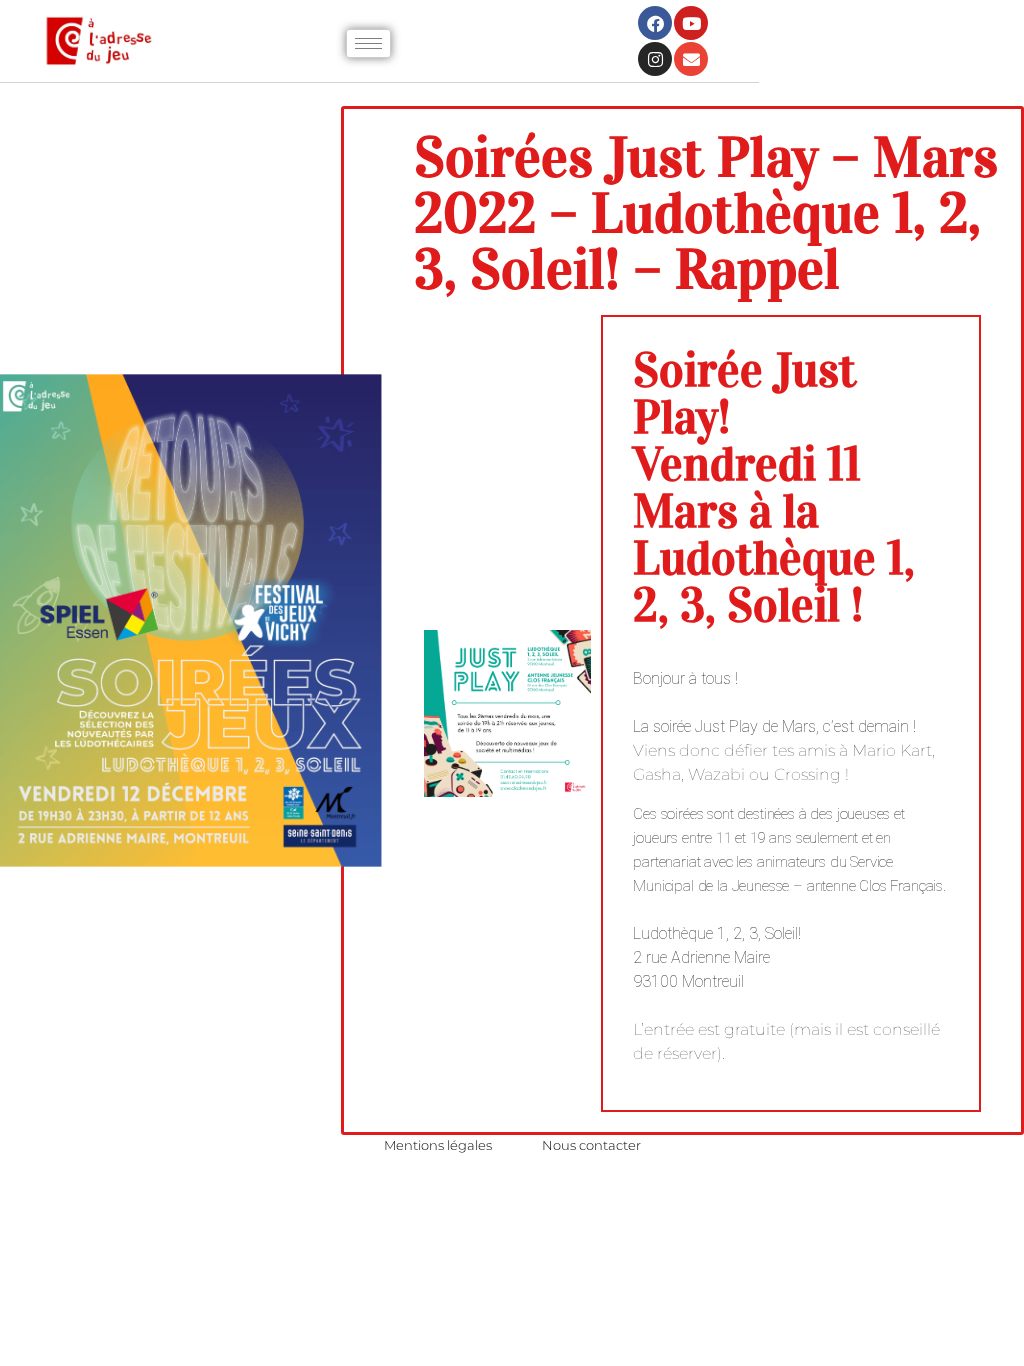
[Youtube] (691, 23)
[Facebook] (655, 23)
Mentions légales (438, 1145)
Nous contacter (591, 1145)
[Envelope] (691, 59)
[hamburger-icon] (368, 43)
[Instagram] (655, 59)
